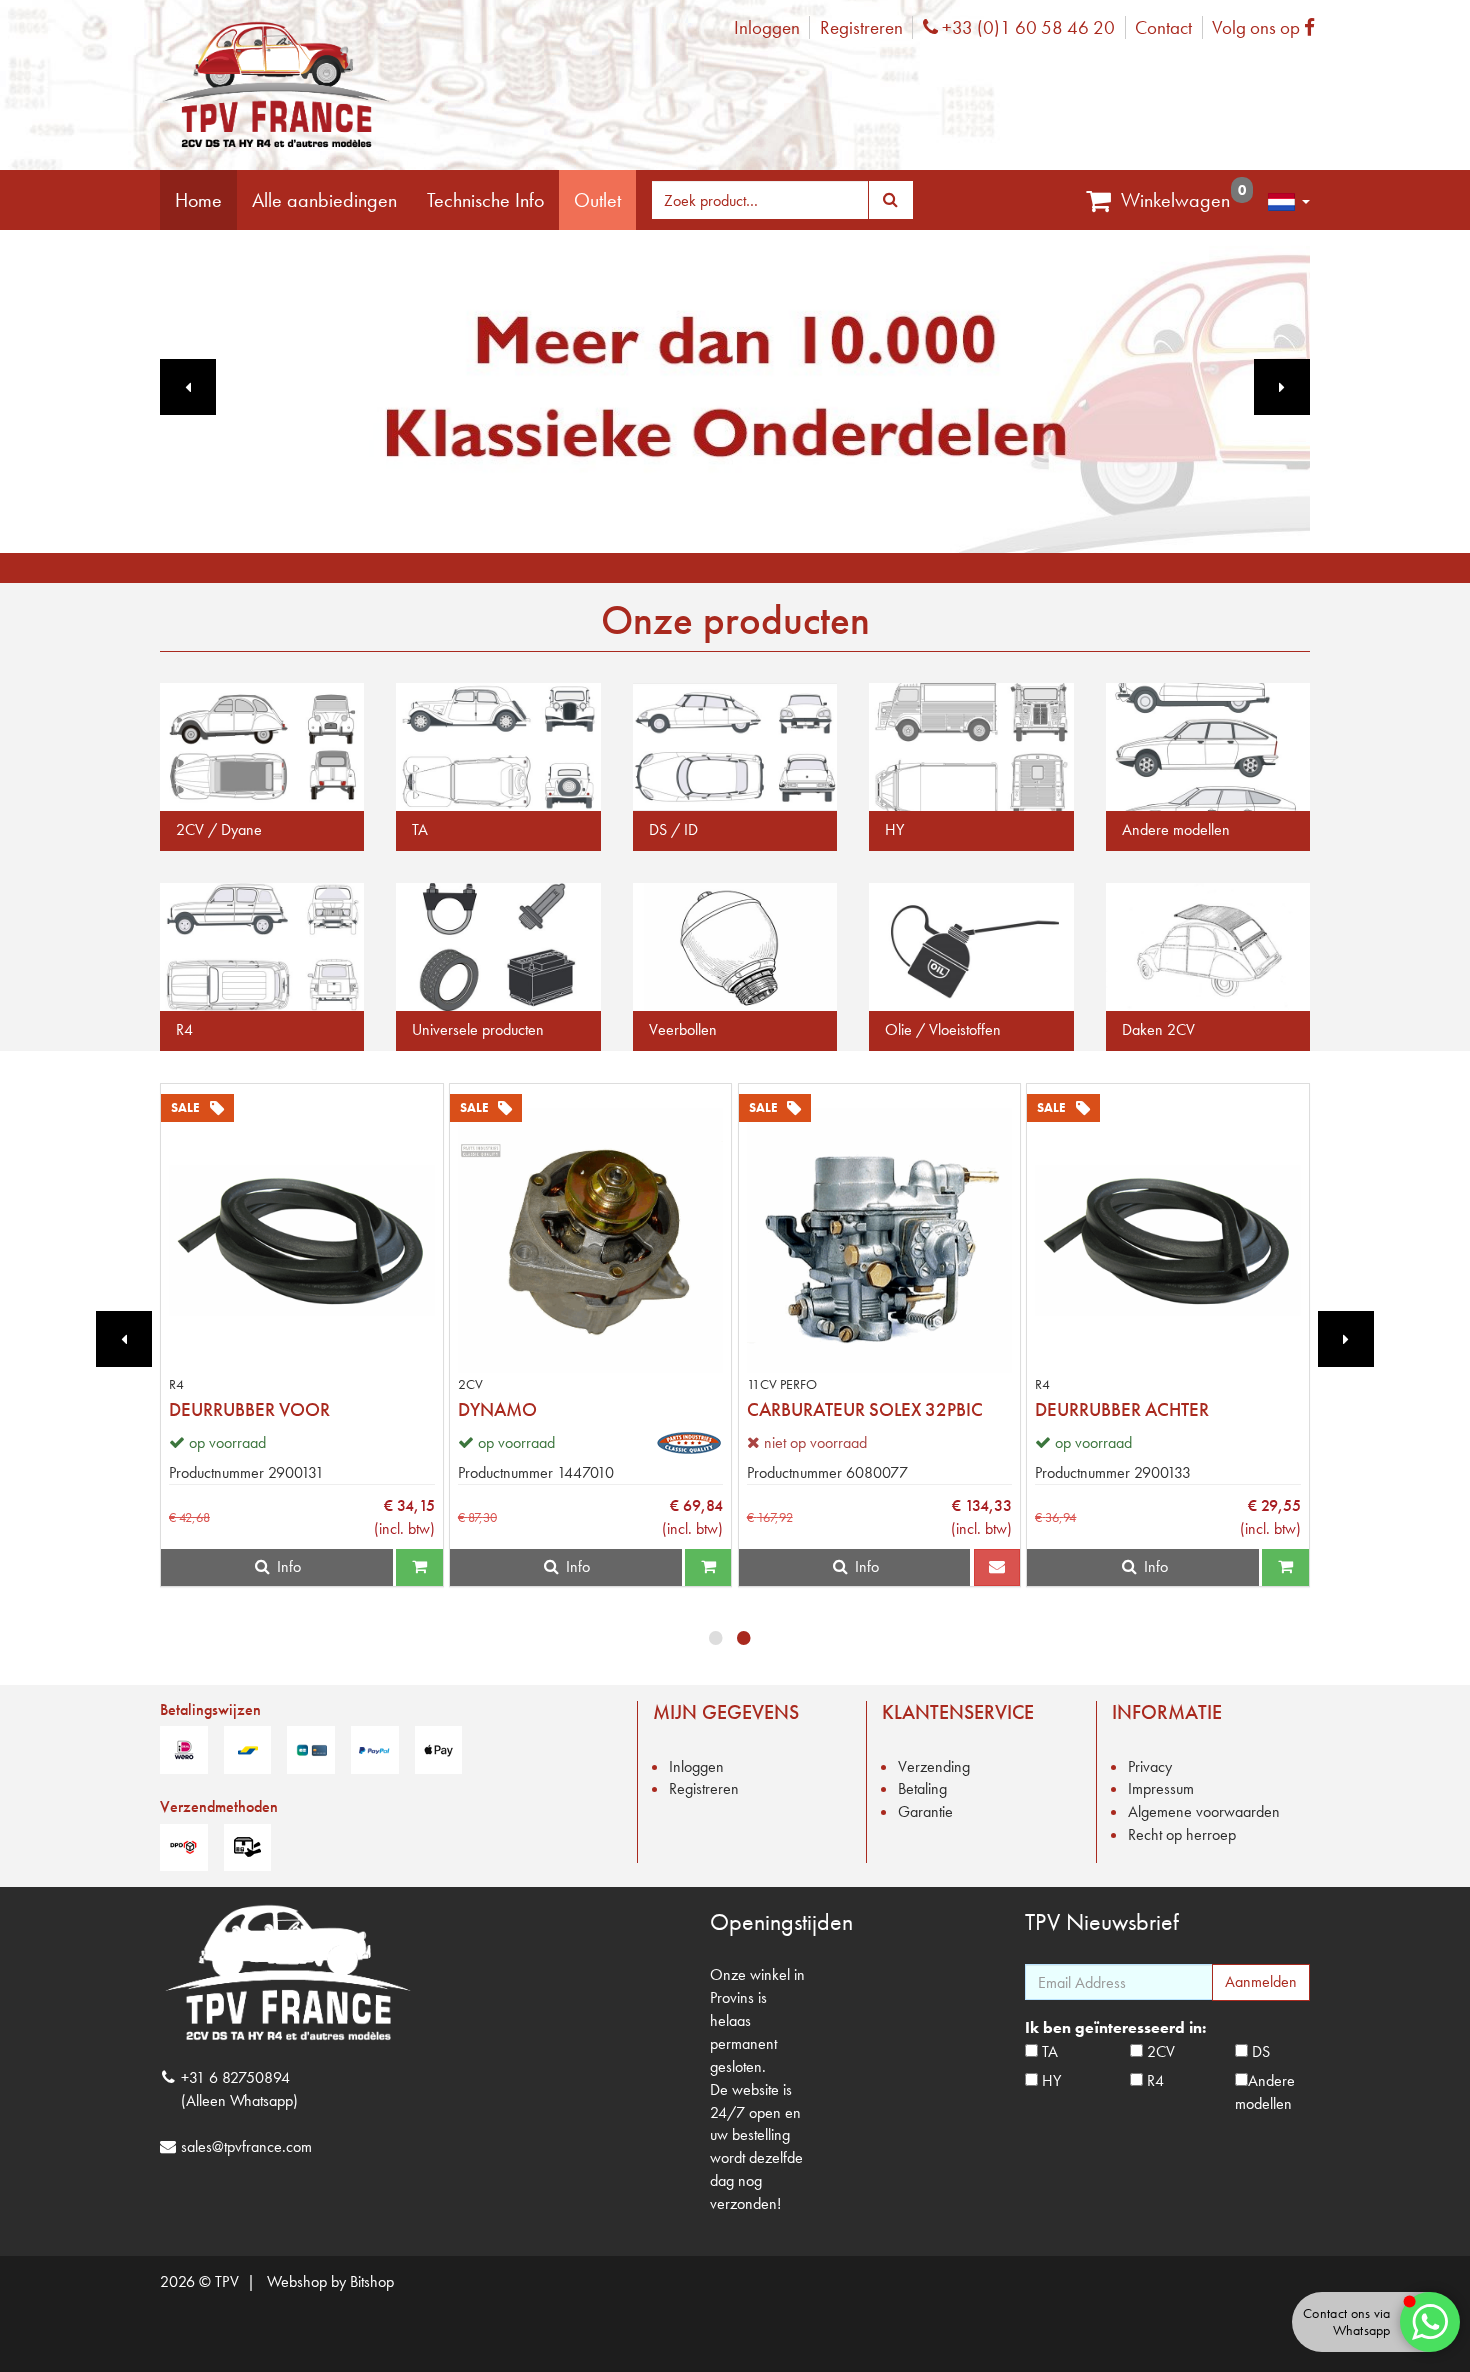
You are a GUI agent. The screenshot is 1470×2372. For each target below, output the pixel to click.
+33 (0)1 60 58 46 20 (1026, 27)
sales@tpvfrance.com (246, 2146)
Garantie (925, 1811)
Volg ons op (1268, 27)
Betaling (922, 1788)
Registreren (861, 27)
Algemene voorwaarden (1204, 1811)
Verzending (934, 1766)
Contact (1163, 27)
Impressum (1161, 1788)
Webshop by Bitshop (330, 2281)
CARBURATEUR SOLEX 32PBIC (865, 1409)
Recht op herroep (1182, 1834)
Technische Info (485, 200)
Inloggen (767, 27)
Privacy (1150, 1766)
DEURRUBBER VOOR (249, 1409)
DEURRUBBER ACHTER (1122, 1409)
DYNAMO (497, 1409)
